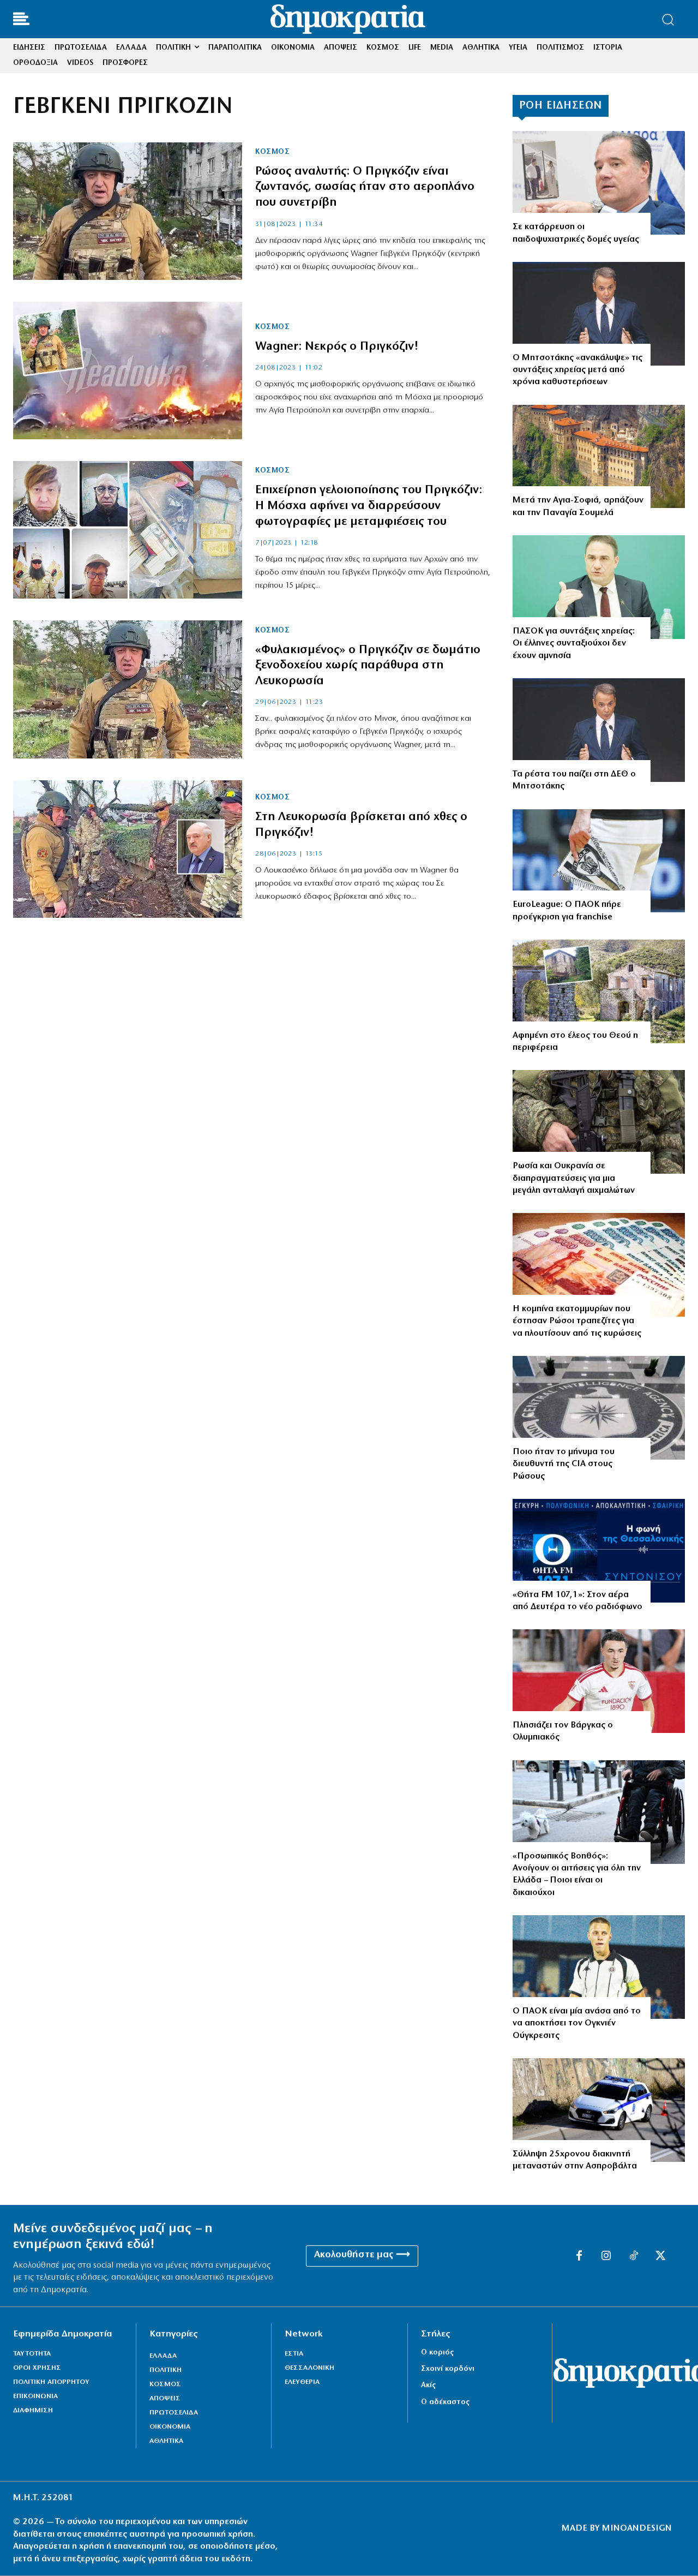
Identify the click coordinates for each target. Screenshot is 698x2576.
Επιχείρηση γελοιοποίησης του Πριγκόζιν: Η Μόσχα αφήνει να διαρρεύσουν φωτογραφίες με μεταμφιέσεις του (369, 506)
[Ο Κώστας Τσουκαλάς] (599, 587)
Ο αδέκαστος (445, 2402)
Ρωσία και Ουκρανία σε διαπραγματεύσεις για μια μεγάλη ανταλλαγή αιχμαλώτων (574, 1178)
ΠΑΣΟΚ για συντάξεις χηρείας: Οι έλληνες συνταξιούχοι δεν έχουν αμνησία (574, 644)
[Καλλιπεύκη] (599, 991)
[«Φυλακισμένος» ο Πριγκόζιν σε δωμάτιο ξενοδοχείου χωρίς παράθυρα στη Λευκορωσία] (128, 689)
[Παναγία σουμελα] (599, 457)
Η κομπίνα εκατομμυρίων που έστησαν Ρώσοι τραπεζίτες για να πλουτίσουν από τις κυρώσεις (577, 1321)
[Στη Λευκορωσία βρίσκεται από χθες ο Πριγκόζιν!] (128, 849)
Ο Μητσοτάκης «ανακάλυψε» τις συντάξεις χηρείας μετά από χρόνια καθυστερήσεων (577, 370)
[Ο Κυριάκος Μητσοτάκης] (599, 314)
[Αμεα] (599, 1812)
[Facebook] (579, 2256)
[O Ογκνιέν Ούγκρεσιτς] (599, 1967)
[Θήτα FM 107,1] (599, 1551)
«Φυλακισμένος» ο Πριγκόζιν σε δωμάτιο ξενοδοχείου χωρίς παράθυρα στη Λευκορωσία (368, 666)
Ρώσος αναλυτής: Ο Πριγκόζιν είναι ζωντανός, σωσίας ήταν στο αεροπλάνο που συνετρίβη (365, 187)
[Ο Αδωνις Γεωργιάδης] (599, 183)
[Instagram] (606, 2256)
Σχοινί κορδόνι (448, 2369)
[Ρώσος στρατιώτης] (599, 1122)
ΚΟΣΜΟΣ (272, 152)
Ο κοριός (437, 2353)
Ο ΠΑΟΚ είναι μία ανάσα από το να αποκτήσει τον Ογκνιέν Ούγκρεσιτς (577, 2024)
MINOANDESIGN (637, 2529)
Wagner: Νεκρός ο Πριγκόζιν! (337, 347)
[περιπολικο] (599, 2110)
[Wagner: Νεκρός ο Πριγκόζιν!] (128, 370)
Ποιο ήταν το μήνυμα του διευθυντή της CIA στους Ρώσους (564, 1464)
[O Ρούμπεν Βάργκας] (599, 1681)
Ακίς (428, 2385)
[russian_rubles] (599, 1265)
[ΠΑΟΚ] (599, 861)
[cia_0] (599, 1408)
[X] (661, 2256)
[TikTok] (634, 2256)
